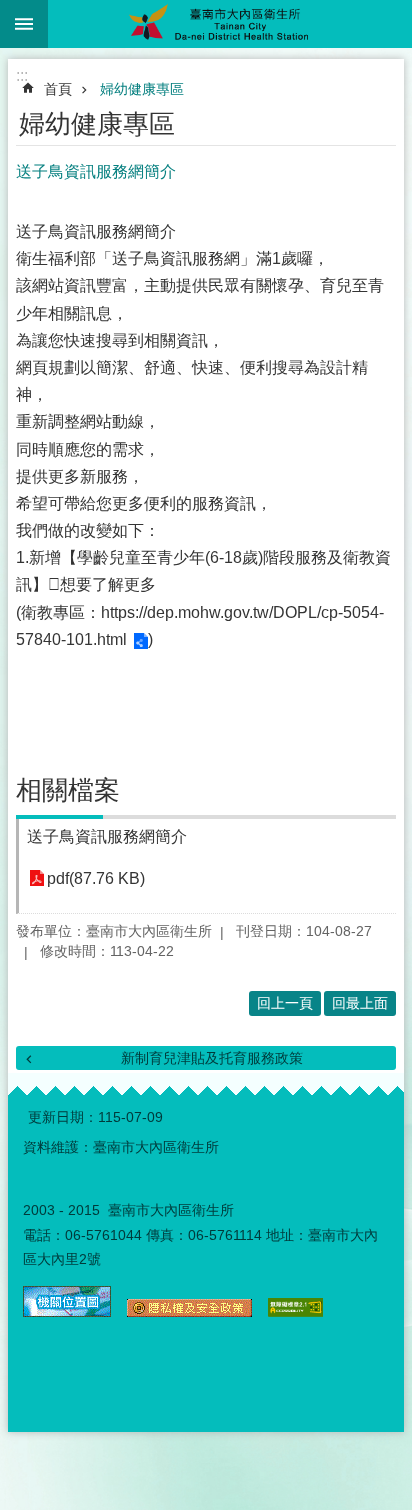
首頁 (58, 89)
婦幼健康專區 (142, 89)
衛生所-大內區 (230, 24)
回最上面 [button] (360, 1003)
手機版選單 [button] (24, 24)
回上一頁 (285, 1003)
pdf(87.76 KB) (96, 878)
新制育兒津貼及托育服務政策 (212, 1058)
